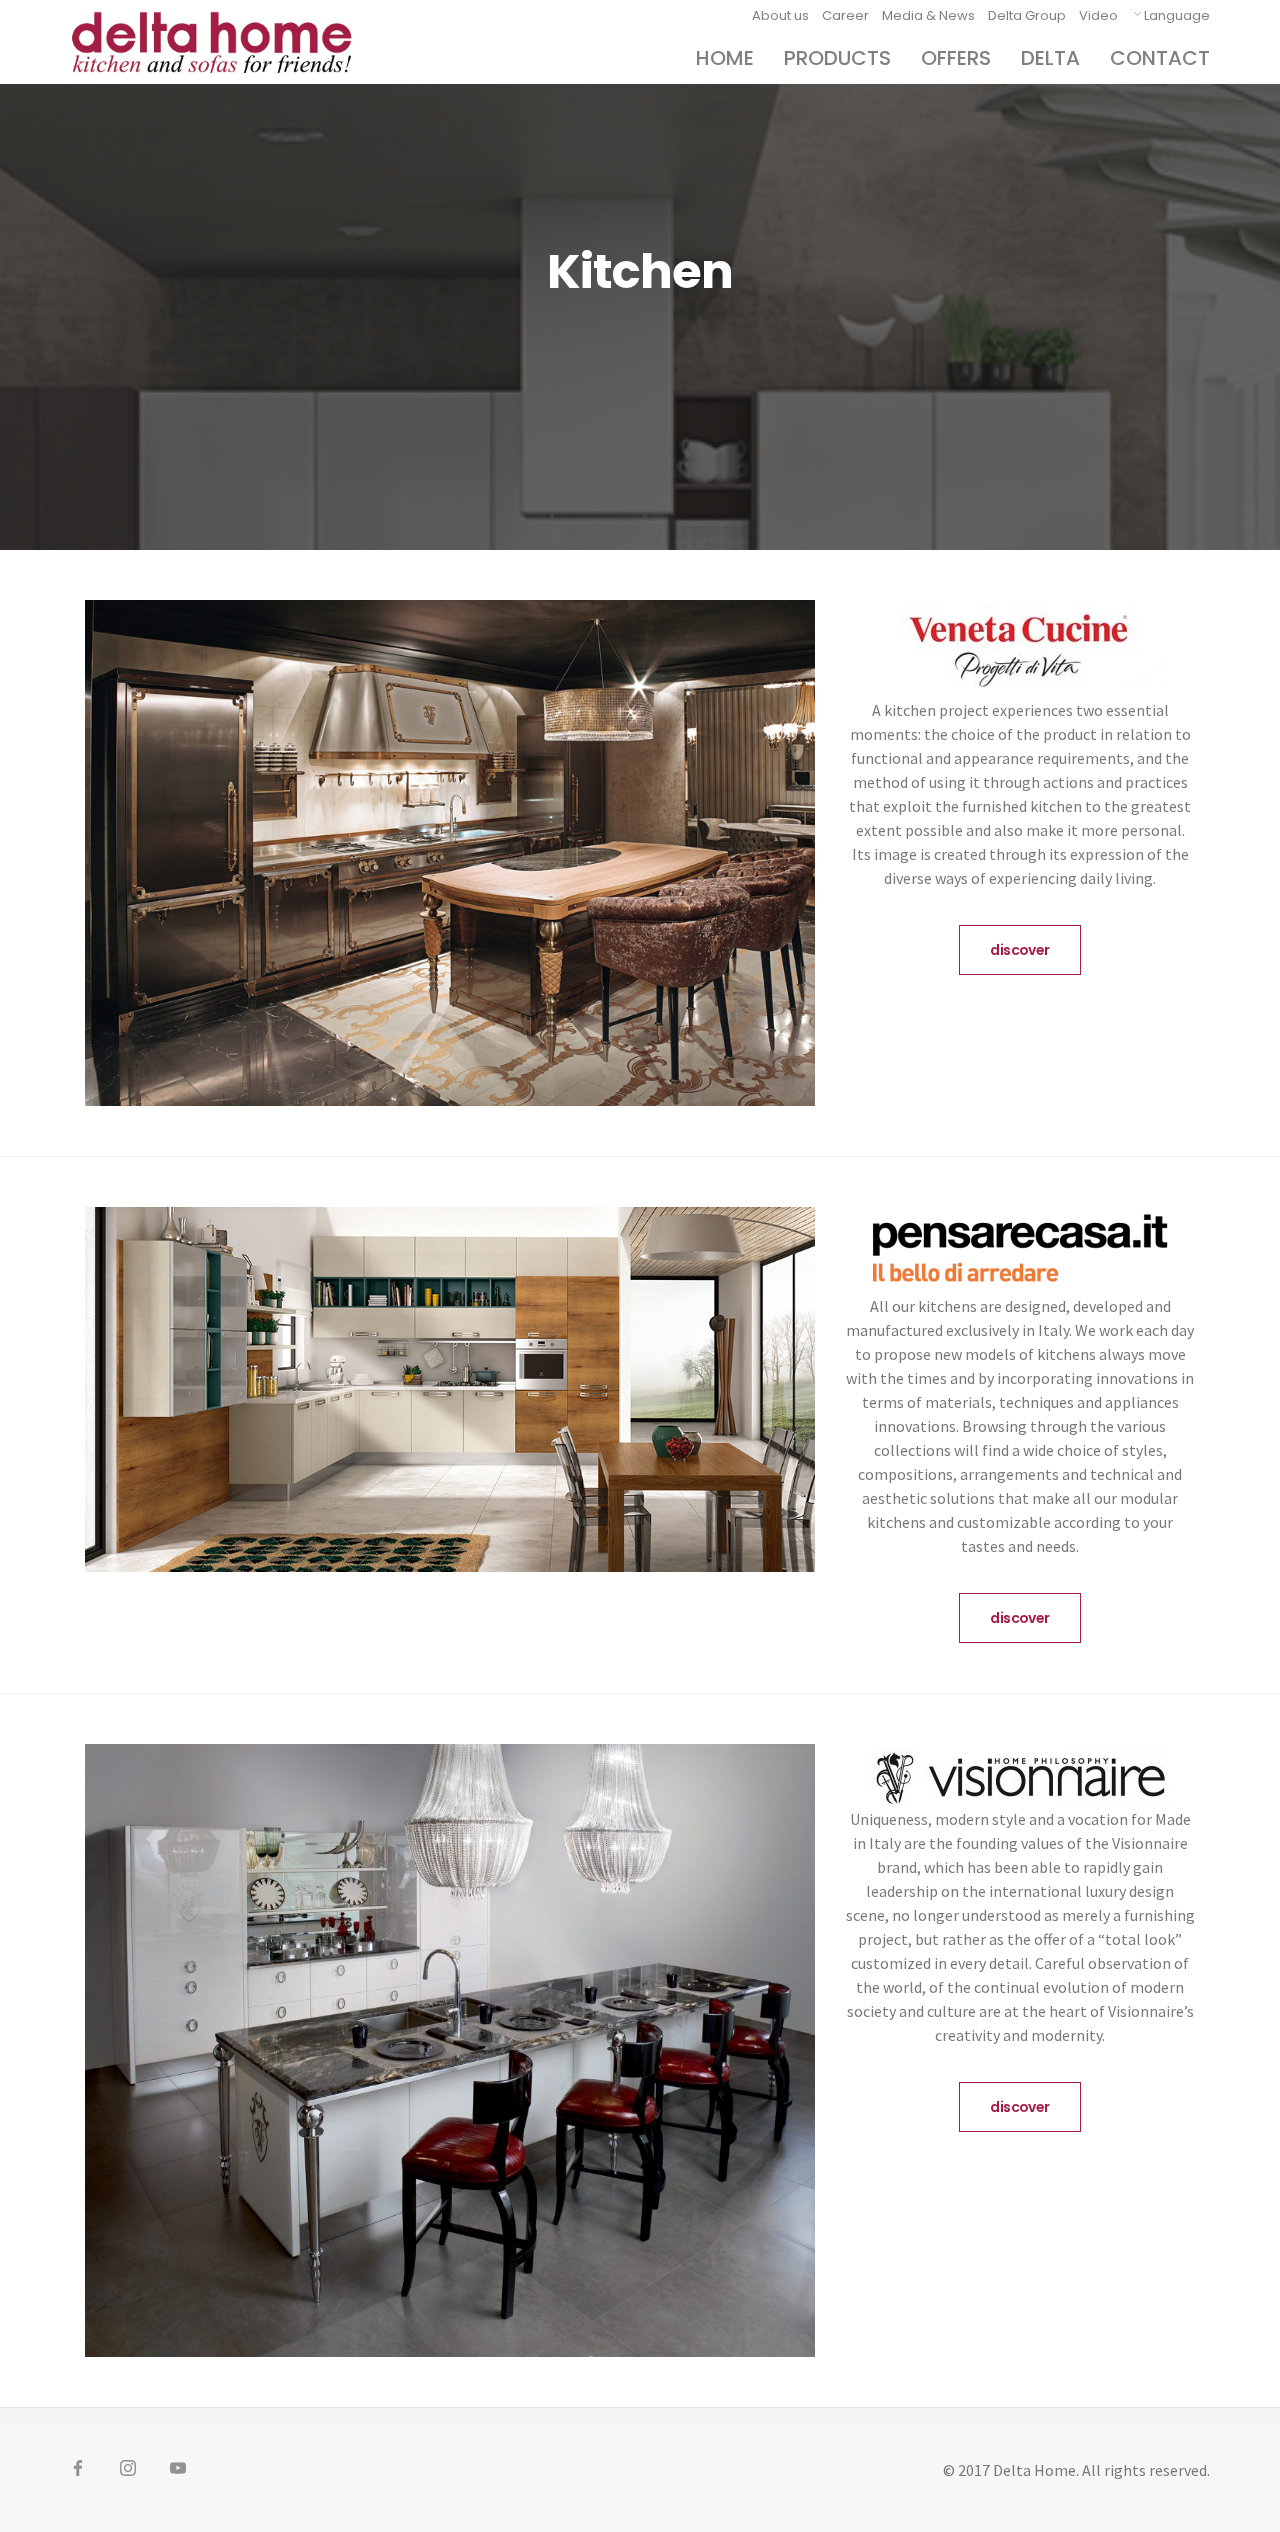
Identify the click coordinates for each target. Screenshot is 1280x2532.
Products (837, 58)
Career (845, 15)
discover (1020, 950)
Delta (1050, 58)
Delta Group (1027, 15)
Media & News (928, 15)
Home (725, 58)
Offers (956, 58)
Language (1177, 15)
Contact (1160, 58)
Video (1098, 15)
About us (780, 15)
